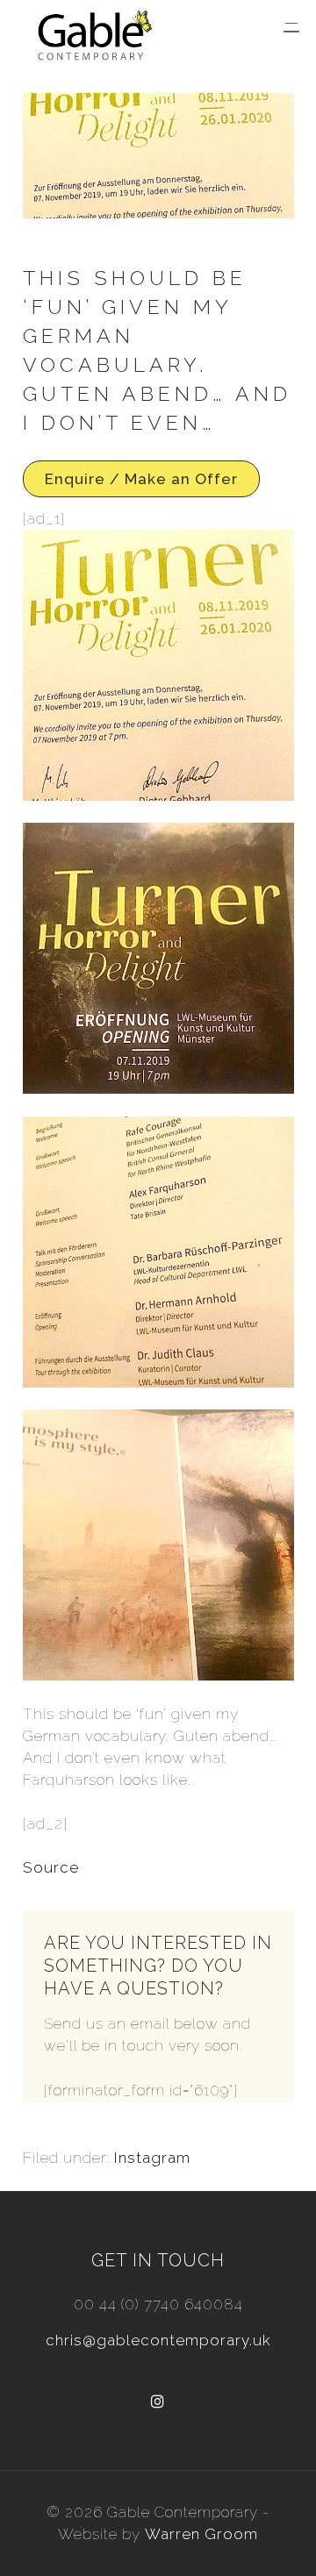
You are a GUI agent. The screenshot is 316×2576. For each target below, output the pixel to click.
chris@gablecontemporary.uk (158, 2340)
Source (51, 1867)
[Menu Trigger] (291, 28)
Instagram (152, 2158)
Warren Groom (201, 2534)
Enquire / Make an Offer (141, 479)
